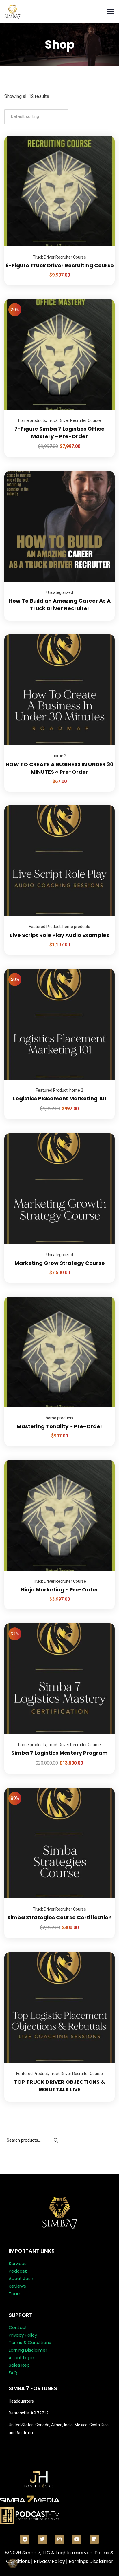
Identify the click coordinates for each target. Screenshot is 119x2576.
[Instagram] (59, 2539)
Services (18, 2263)
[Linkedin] (94, 2539)
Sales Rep (19, 2365)
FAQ (13, 2373)
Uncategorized (60, 592)
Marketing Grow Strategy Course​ (60, 1263)
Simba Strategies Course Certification (59, 1917)
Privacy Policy (23, 2335)
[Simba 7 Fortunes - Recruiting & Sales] (12, 11)
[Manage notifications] (13, 2563)
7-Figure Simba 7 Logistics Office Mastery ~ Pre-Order (59, 432)
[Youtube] (77, 2539)
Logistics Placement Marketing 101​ (60, 1098)
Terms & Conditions (30, 2342)
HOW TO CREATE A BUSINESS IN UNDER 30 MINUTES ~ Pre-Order (59, 768)
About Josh (21, 2278)
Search (56, 2140)
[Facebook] (25, 2539)
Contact (18, 2327)
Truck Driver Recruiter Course (59, 257)
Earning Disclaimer (28, 2350)
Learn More (103, 136)
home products (32, 420)
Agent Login (21, 2358)
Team (15, 2294)
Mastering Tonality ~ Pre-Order (60, 1426)
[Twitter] (42, 2539)
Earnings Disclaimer (91, 2561)
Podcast (18, 2271)
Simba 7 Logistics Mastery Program (59, 1753)
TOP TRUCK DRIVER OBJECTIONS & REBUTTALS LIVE (59, 2086)
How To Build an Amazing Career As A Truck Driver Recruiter (60, 604)
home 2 (59, 756)
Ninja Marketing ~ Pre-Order (59, 1590)
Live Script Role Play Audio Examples (60, 935)
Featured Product (45, 927)
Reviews (17, 2286)
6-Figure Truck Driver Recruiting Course (60, 265)
